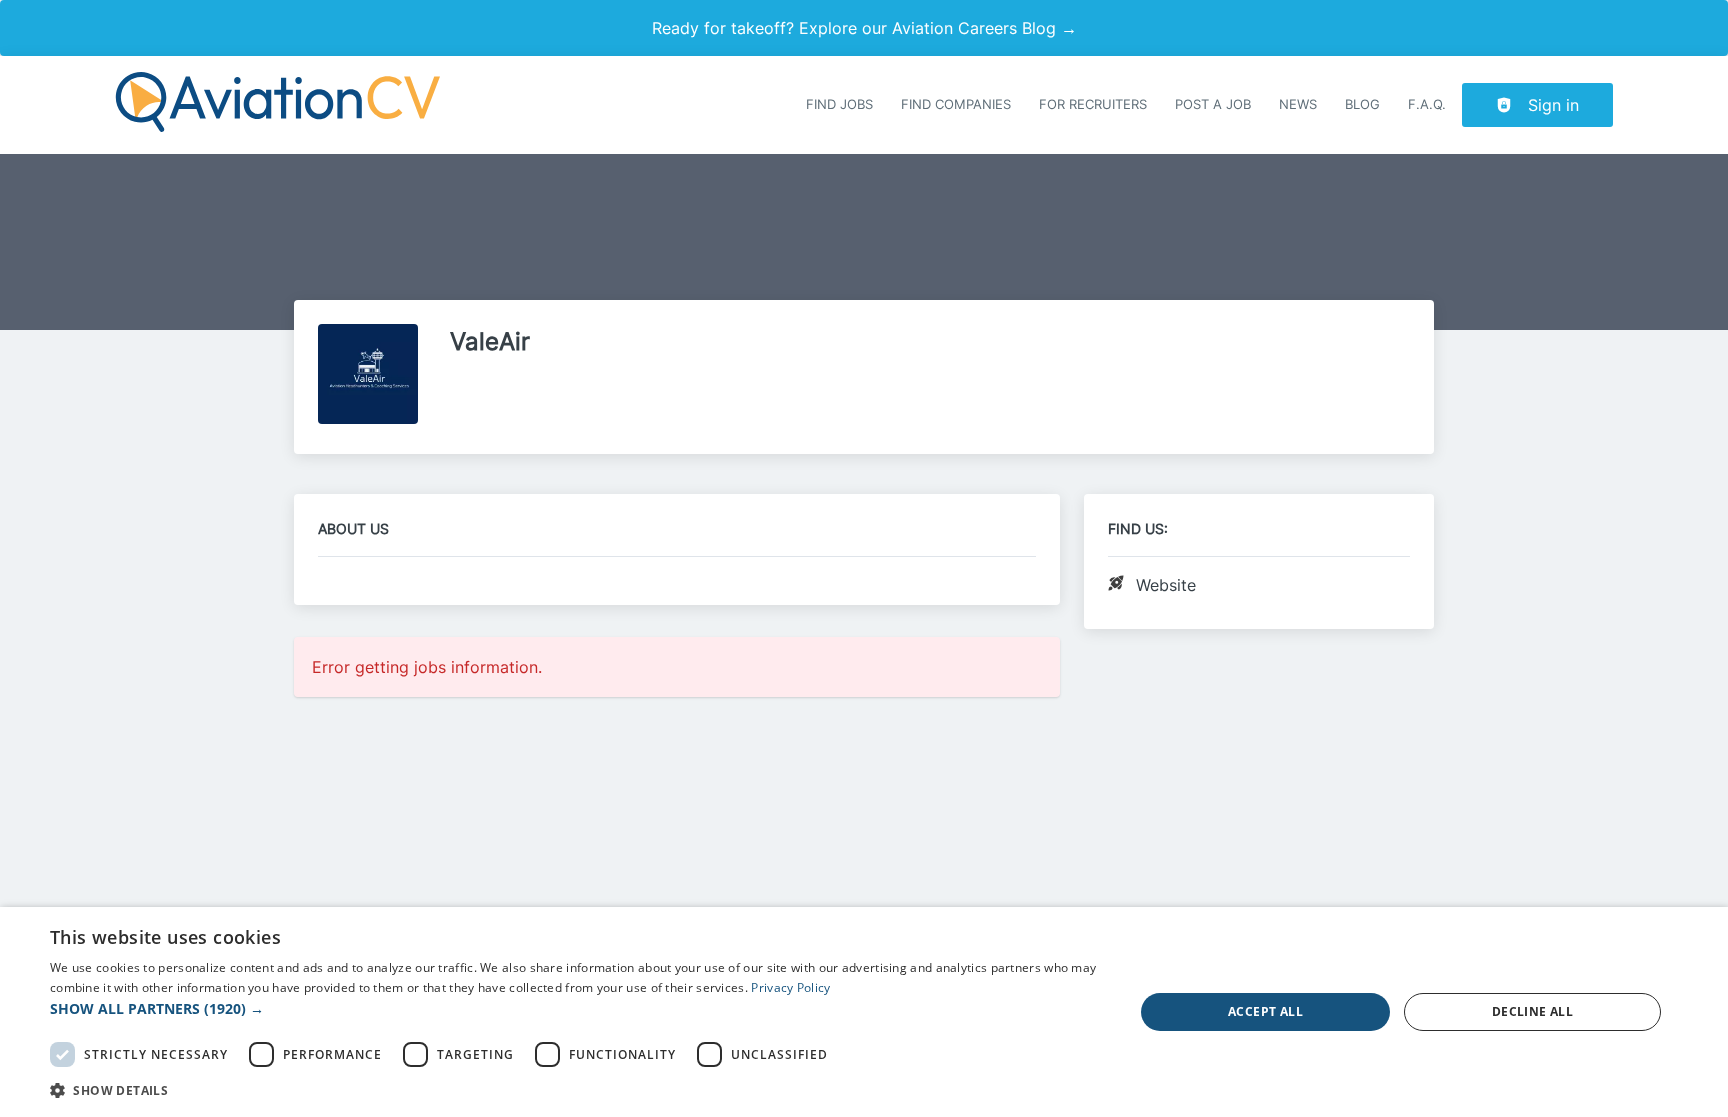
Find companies (956, 104)
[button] (576, 1008)
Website (1166, 585)
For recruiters (1093, 104)
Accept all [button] (1265, 1011)
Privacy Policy (790, 987)
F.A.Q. (1427, 104)
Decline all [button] (1532, 1011)
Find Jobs (839, 104)
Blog (1362, 104)
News (1298, 104)
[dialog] (864, 1012)
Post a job (1213, 104)
